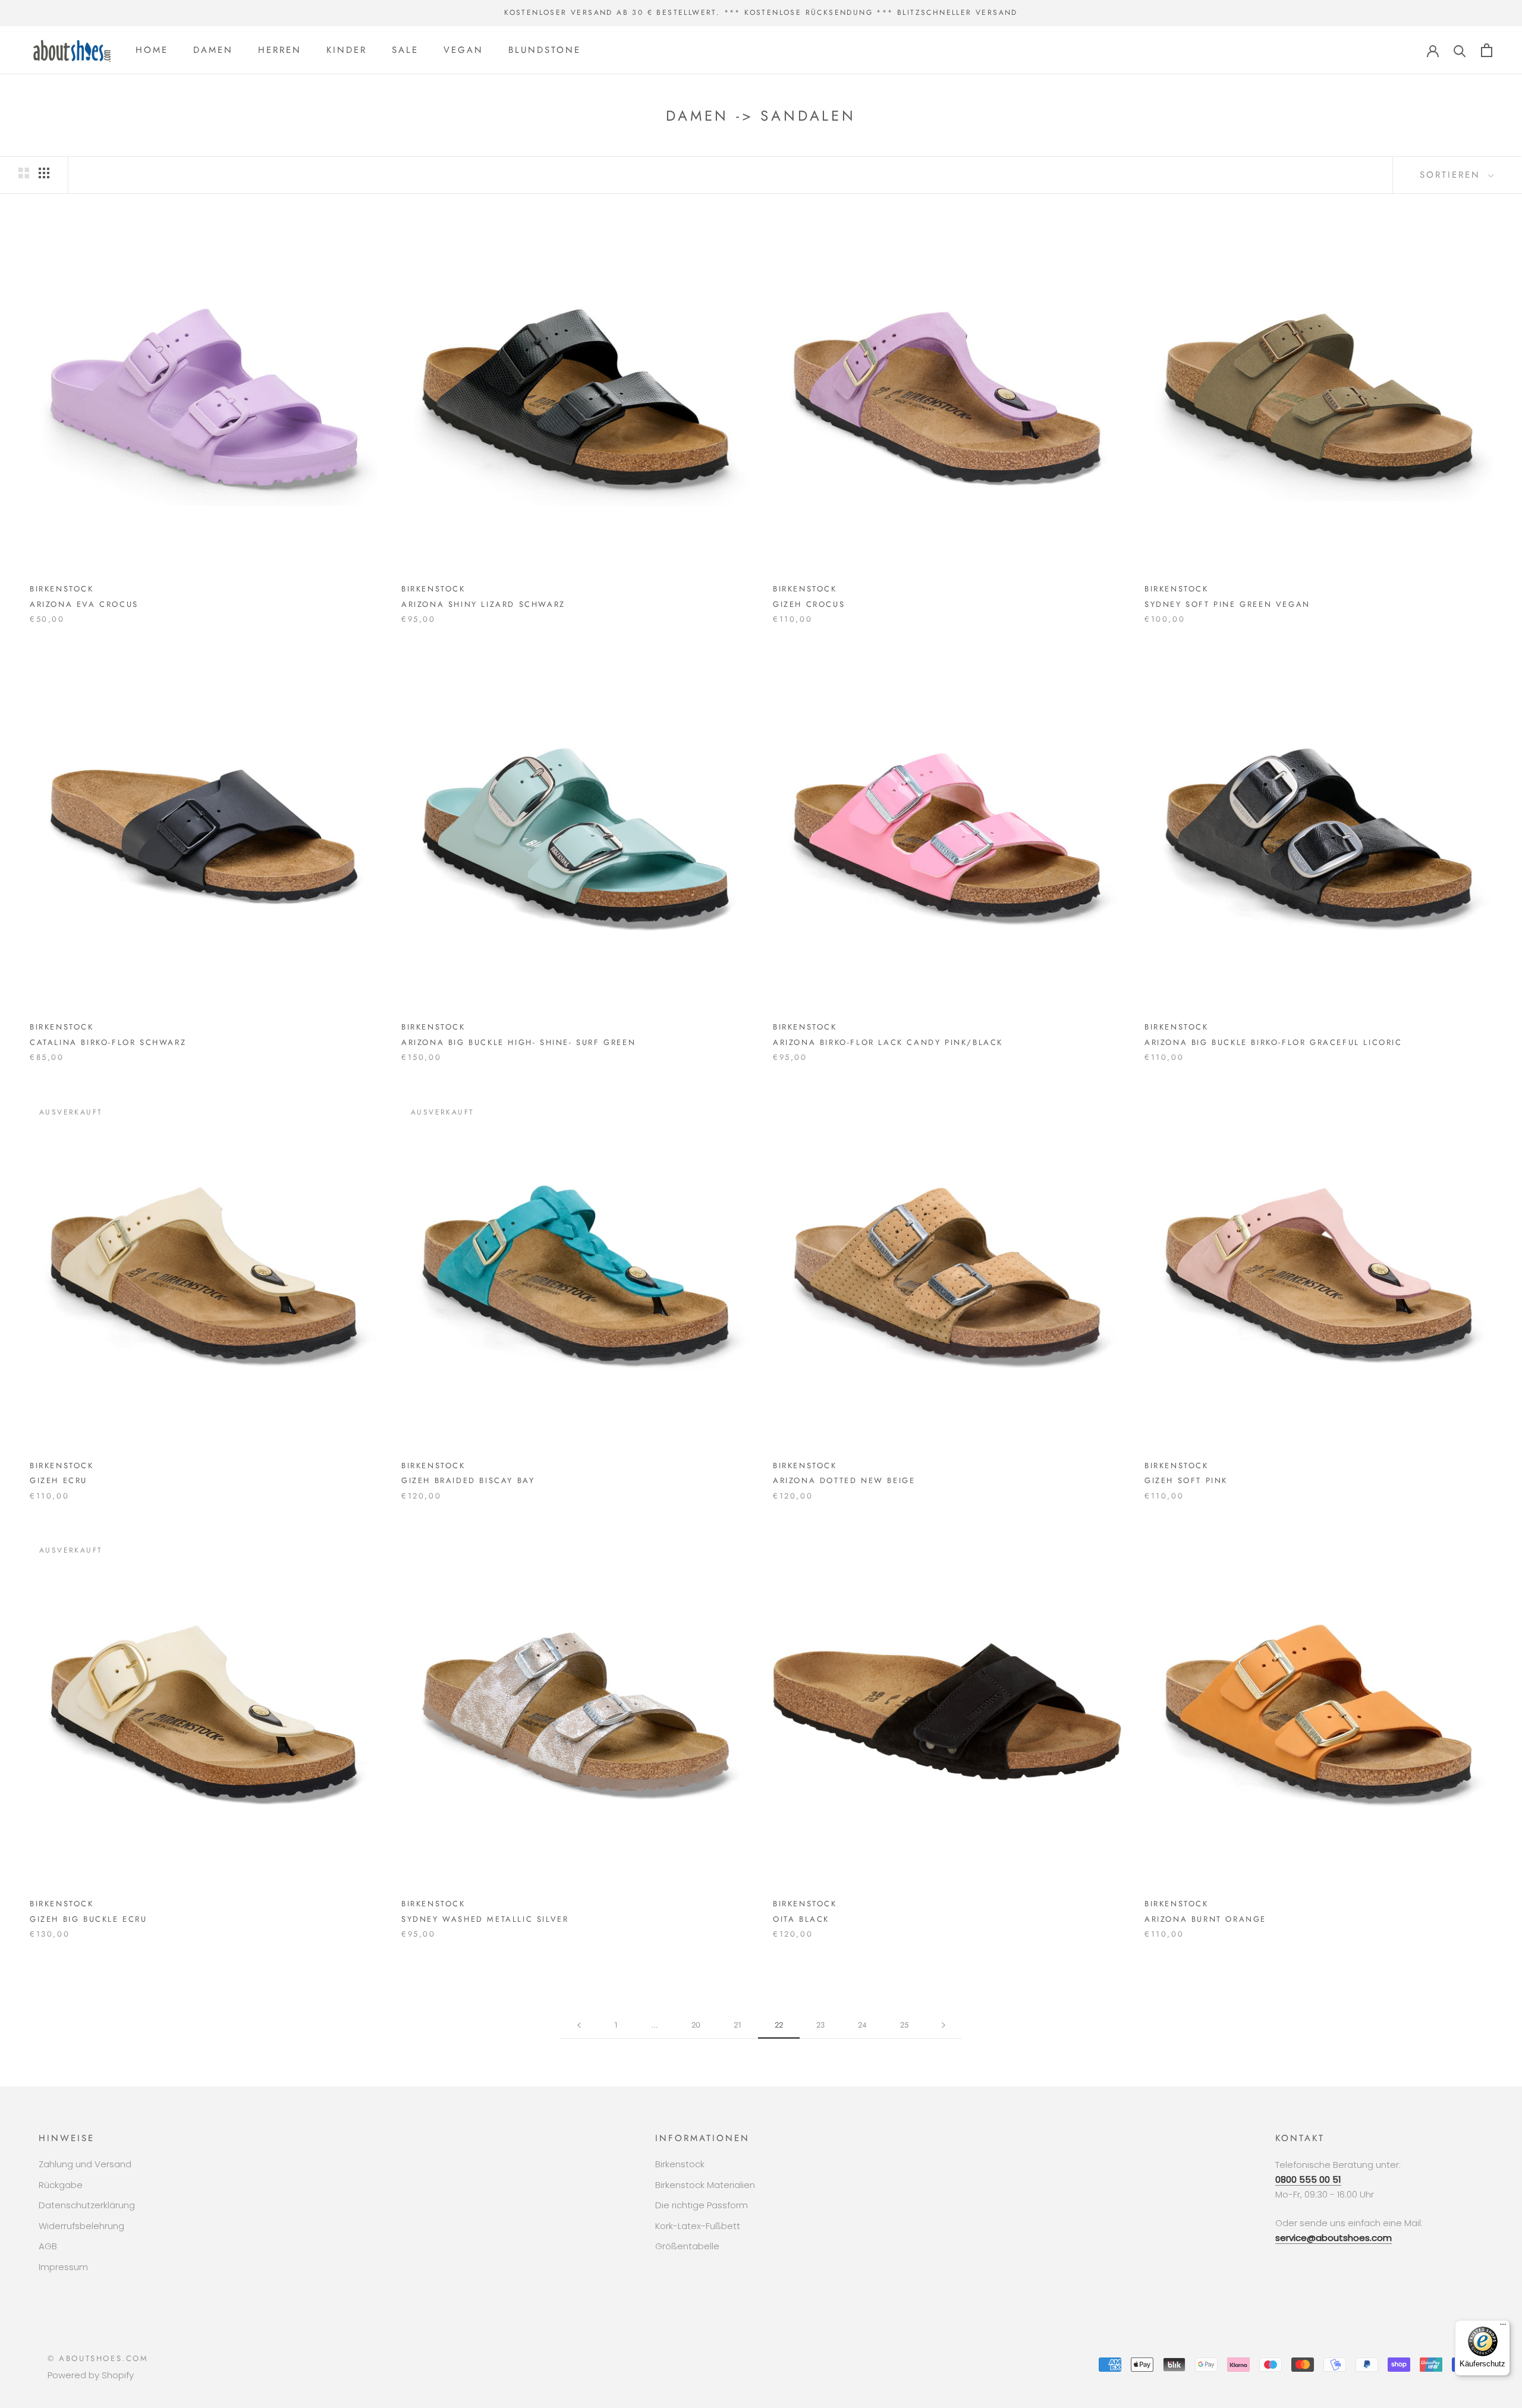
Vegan (463, 50)
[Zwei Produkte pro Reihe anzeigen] (24, 173)
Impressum (63, 2267)
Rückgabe (61, 2185)
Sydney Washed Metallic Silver (485, 1919)
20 (696, 2025)
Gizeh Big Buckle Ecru (89, 1919)
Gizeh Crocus (809, 604)
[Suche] (1460, 50)
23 (820, 2025)
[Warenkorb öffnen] (1487, 50)
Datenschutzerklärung (87, 2205)
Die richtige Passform (702, 2205)
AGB (48, 2246)
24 (862, 2025)
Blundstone (545, 50)
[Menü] (1503, 2327)
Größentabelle (687, 2246)
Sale (405, 50)
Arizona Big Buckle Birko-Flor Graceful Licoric (1273, 1042)
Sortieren (1452, 175)
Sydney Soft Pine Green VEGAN (1227, 604)
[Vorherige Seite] (579, 2025)
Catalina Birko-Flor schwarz (108, 1042)
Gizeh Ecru (59, 1480)
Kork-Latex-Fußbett (698, 2226)
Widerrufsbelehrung (81, 2226)
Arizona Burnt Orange (1205, 1919)
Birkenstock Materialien (705, 2185)
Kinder (347, 50)
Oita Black (801, 1919)
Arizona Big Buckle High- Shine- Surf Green (518, 1042)
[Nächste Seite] (944, 2025)
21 (738, 2025)
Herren (280, 50)
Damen (213, 50)
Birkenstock (680, 2164)
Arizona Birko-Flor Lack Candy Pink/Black (888, 1042)
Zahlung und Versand (85, 2164)
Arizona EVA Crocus (84, 604)
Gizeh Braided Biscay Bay (468, 1480)
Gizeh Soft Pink (1186, 1480)
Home (152, 50)
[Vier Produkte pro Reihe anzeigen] (44, 173)
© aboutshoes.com (98, 2358)
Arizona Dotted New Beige (844, 1480)
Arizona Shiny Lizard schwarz (483, 604)
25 (904, 2025)
